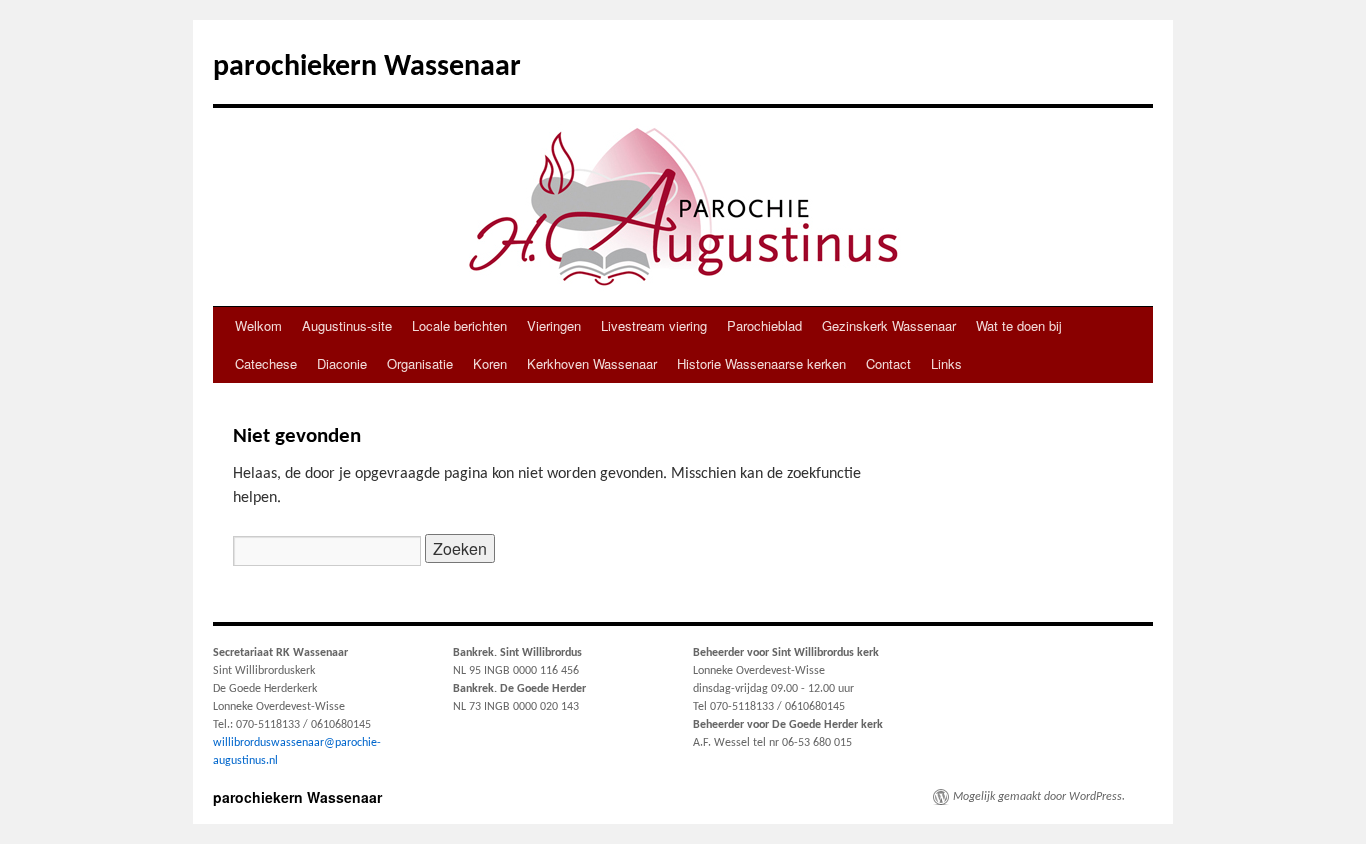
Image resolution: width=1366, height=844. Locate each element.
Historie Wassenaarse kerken (761, 363)
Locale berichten (459, 325)
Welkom (258, 325)
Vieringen (554, 325)
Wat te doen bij (1019, 325)
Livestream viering (654, 325)
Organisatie (420, 363)
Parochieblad (764, 325)
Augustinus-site (347, 325)
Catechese (266, 363)
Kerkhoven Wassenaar (592, 363)
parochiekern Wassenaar (367, 67)
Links (946, 363)
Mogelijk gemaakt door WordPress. (1039, 797)
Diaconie (342, 363)
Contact (888, 363)
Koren (490, 363)
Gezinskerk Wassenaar (889, 325)
